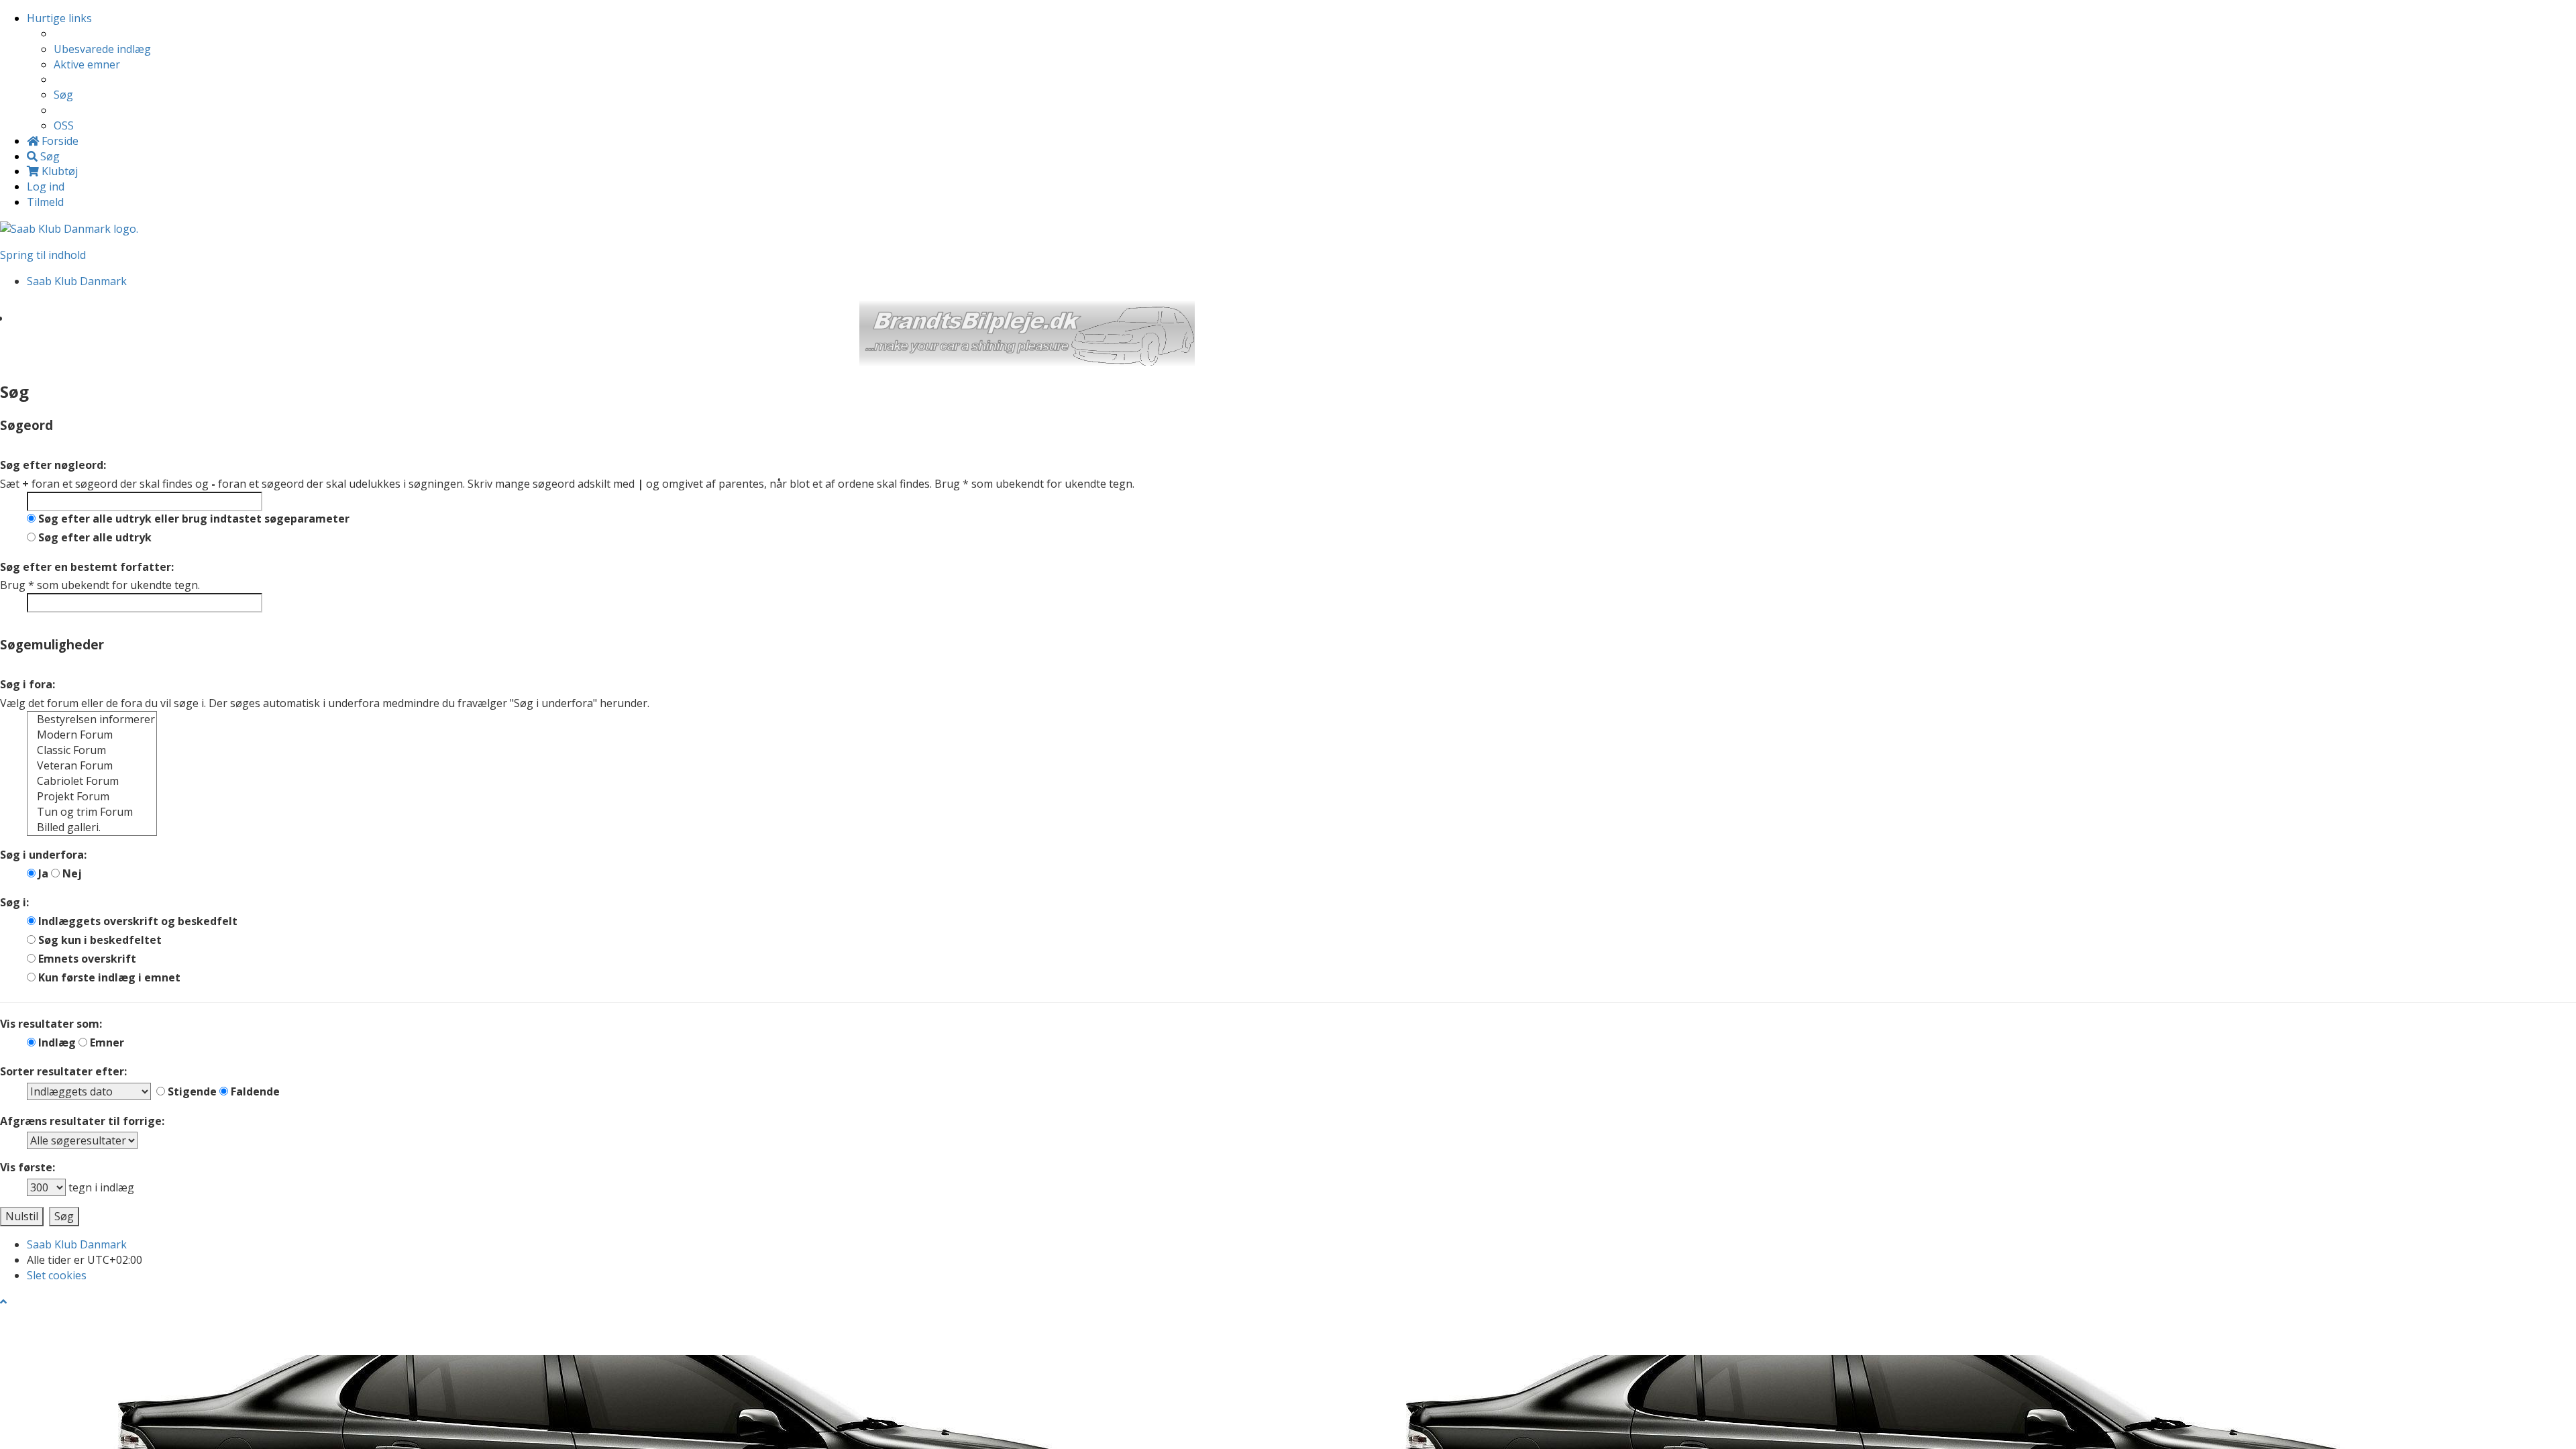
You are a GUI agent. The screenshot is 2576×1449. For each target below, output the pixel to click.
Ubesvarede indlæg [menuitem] (102, 49)
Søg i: (14, 902)
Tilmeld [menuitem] (45, 202)
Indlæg (56, 1042)
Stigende (191, 1091)
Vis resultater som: (51, 1024)
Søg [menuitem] (63, 95)
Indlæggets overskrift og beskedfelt (137, 921)
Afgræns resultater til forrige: (82, 1121)
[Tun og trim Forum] (92, 812)
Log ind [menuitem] (46, 186)
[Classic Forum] (92, 750)
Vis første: (28, 1167)
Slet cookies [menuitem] (57, 1275)
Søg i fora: (28, 684)
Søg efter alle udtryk (94, 537)
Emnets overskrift (86, 959)
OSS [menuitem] (64, 125)
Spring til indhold (43, 255)
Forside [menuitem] (59, 141)
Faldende (254, 1091)
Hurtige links (59, 18)
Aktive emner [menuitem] (87, 64)
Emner (106, 1042)
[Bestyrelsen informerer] (92, 719)
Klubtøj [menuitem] (58, 171)
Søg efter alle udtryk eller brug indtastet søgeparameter (193, 519)
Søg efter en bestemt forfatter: (87, 567)
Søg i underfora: (43, 855)
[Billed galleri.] (92, 827)
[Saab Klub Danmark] (69, 228)
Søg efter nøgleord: (53, 465)
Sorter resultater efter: (63, 1071)
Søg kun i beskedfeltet (99, 940)
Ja (42, 873)
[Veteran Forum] (92, 766)
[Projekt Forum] (92, 797)
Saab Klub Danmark (77, 1244)
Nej (71, 873)
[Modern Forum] (92, 735)
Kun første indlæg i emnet (108, 977)
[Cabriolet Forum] (92, 781)
